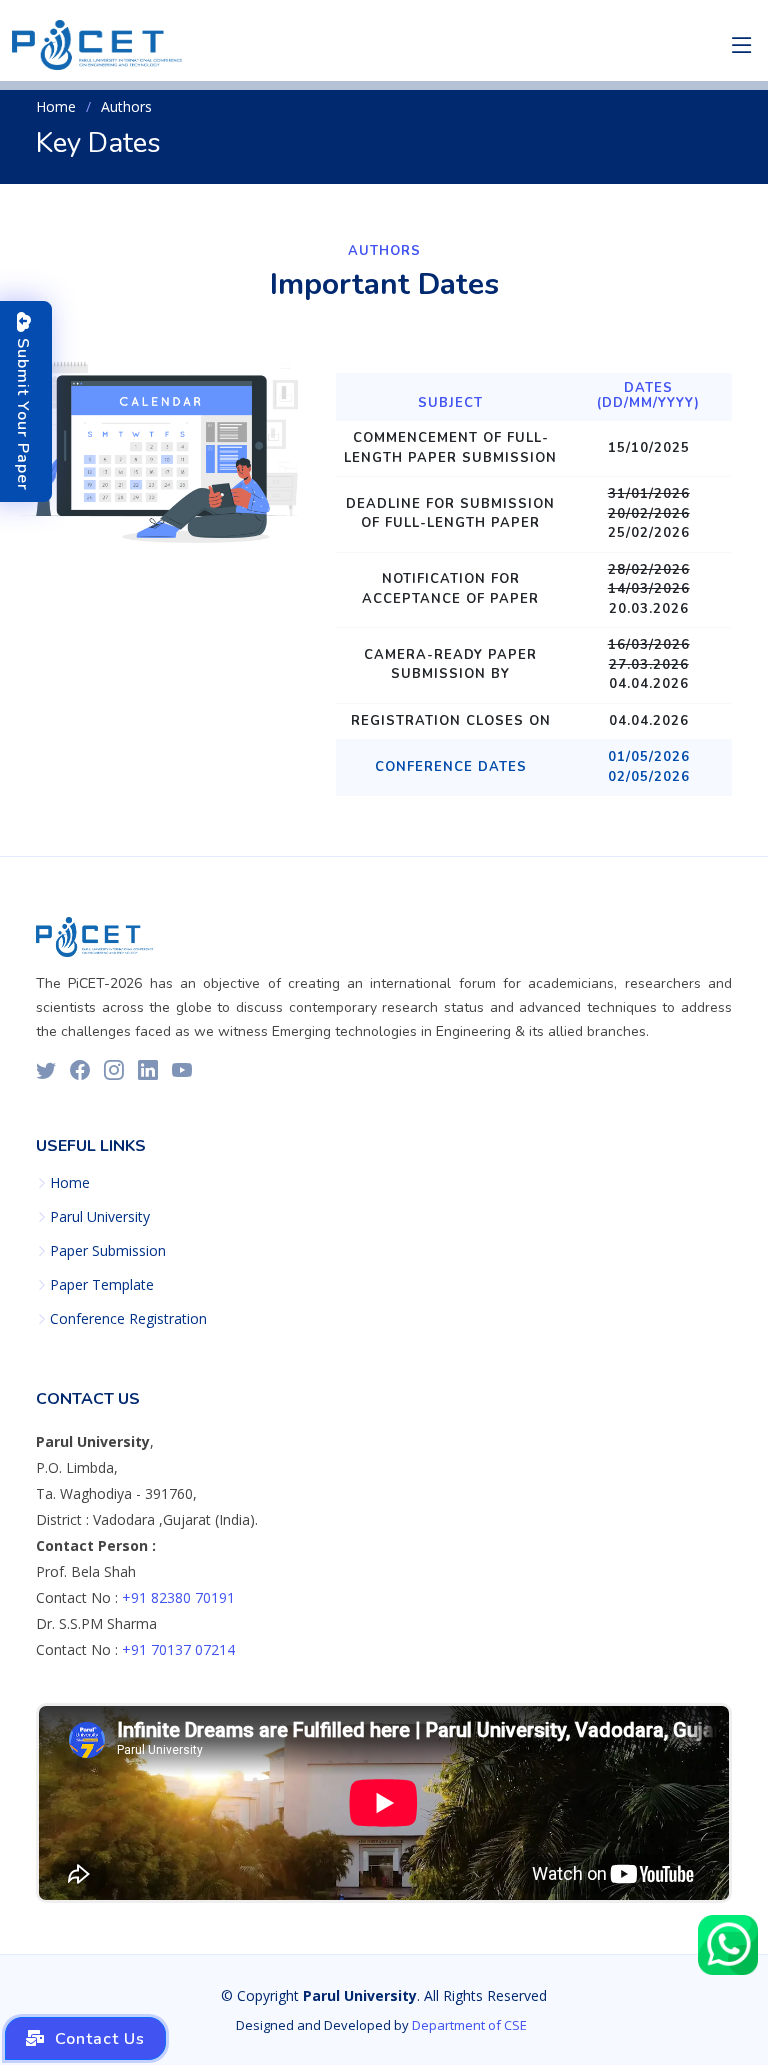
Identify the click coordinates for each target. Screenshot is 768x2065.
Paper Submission (108, 1251)
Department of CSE (469, 2025)
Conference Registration (128, 1319)
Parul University (100, 1217)
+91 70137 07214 (178, 1649)
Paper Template (102, 1285)
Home (56, 106)
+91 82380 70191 (178, 1597)
